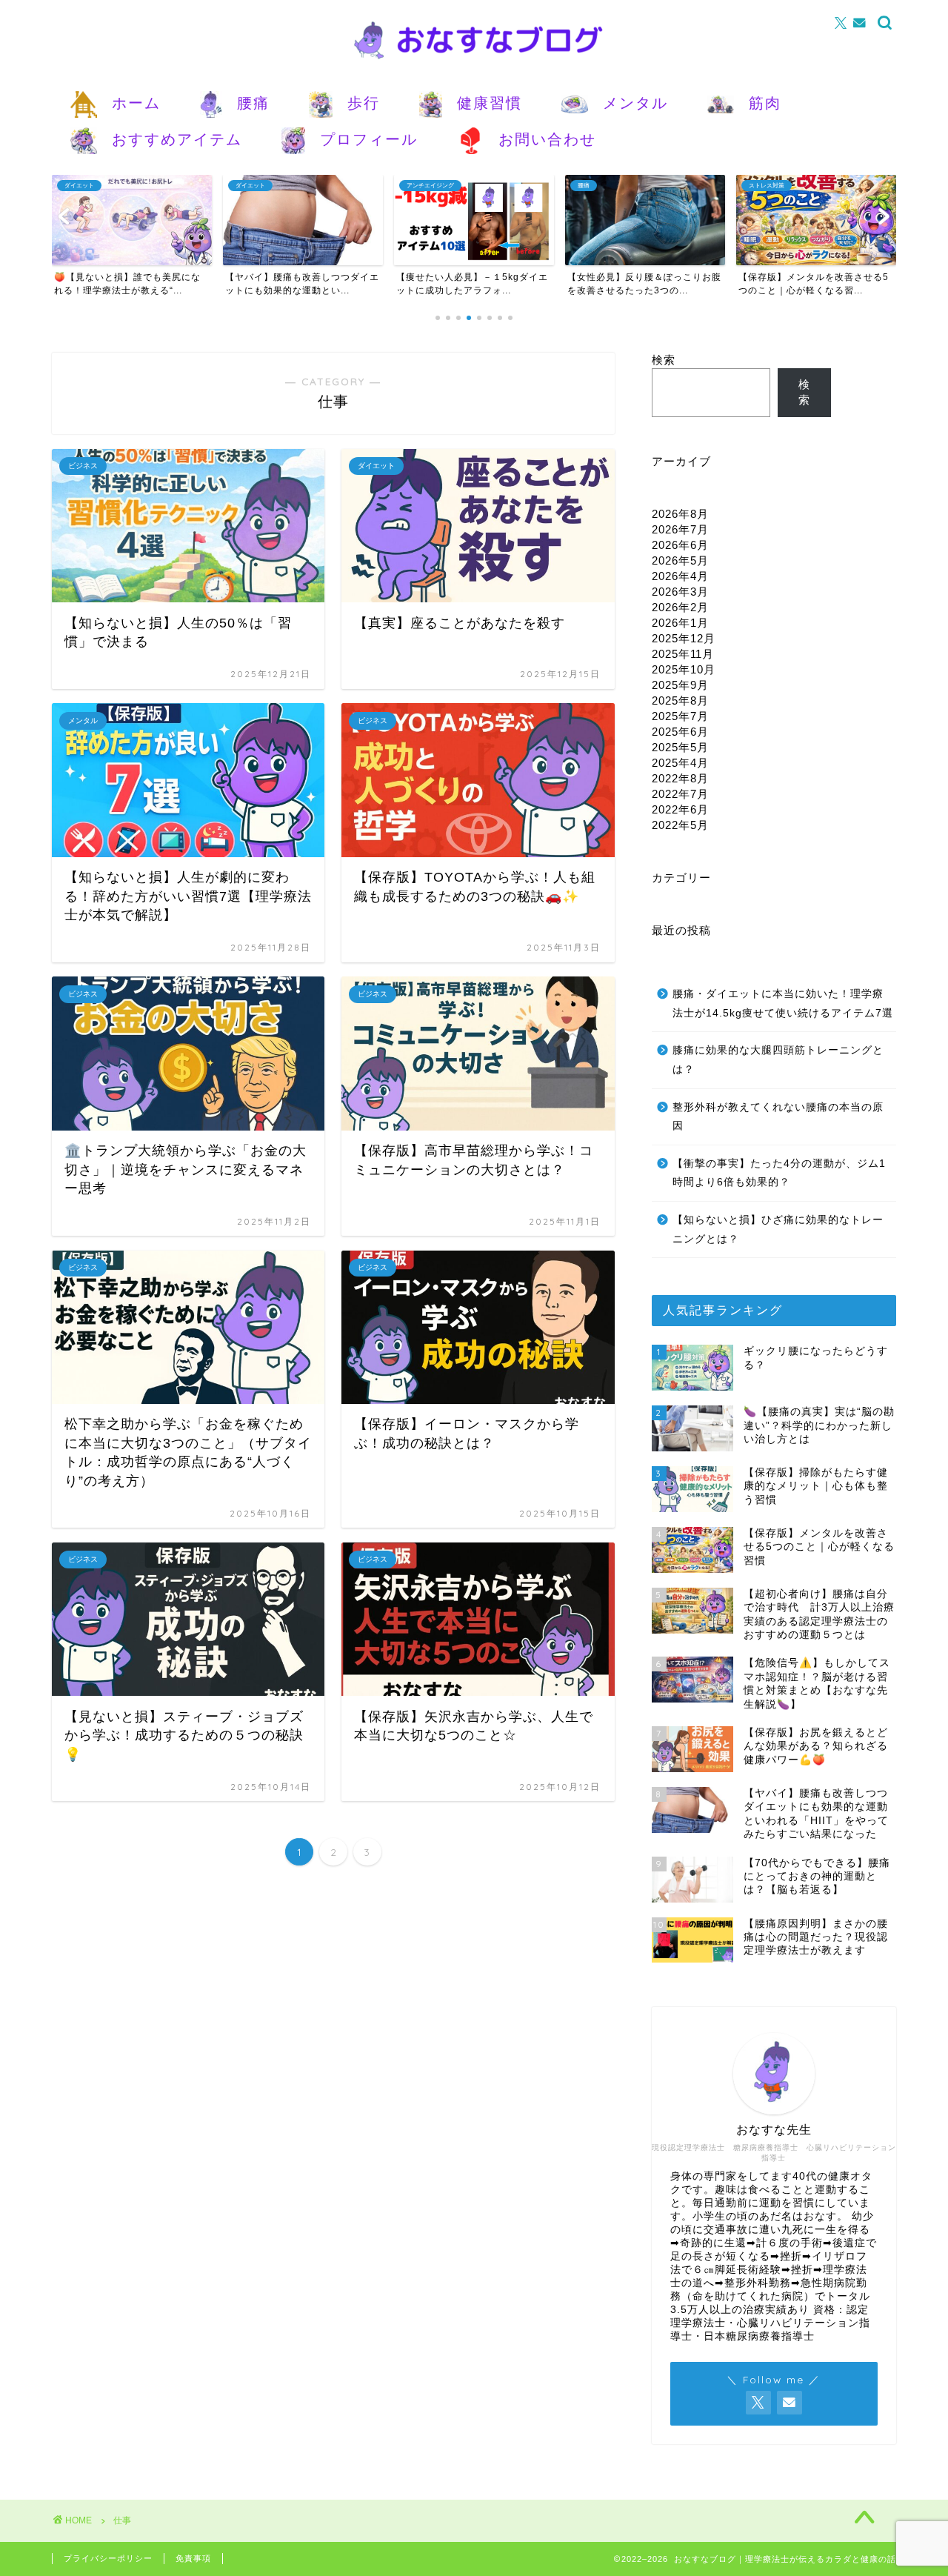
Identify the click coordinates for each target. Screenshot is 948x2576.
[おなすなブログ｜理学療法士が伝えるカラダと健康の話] (474, 64)
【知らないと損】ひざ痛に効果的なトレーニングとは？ (778, 1229)
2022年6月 (680, 809)
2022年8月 (680, 778)
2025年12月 (684, 638)
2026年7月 (680, 529)
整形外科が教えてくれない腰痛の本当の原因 (778, 1117)
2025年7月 (680, 716)
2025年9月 (680, 685)
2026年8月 (680, 514)
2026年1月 (680, 623)
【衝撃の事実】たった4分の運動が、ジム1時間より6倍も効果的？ (779, 1173)
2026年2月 (680, 607)
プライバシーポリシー (108, 2558)
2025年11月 (683, 654)
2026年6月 (680, 545)
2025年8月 (680, 700)
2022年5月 (680, 825)
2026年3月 (680, 592)
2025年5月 (680, 747)
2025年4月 (680, 763)
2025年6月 (680, 732)
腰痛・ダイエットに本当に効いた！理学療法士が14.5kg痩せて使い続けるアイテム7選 (783, 1004)
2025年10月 (684, 669)
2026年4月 (680, 576)
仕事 (122, 2520)
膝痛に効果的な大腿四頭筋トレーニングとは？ (778, 1060)
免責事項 (193, 2558)
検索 (664, 360)
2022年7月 (680, 794)
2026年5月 (680, 560)
